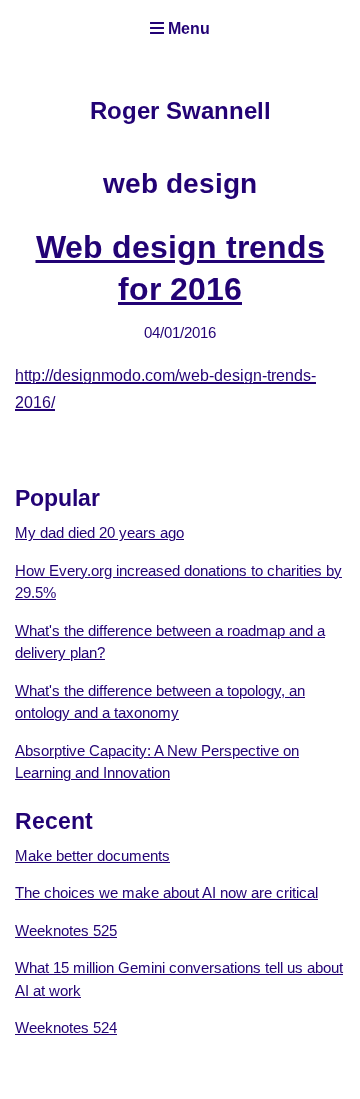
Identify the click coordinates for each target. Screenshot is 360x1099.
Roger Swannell (180, 110)
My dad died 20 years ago (99, 532)
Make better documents (92, 855)
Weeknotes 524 (66, 1027)
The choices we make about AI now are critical (166, 892)
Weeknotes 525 (66, 930)
